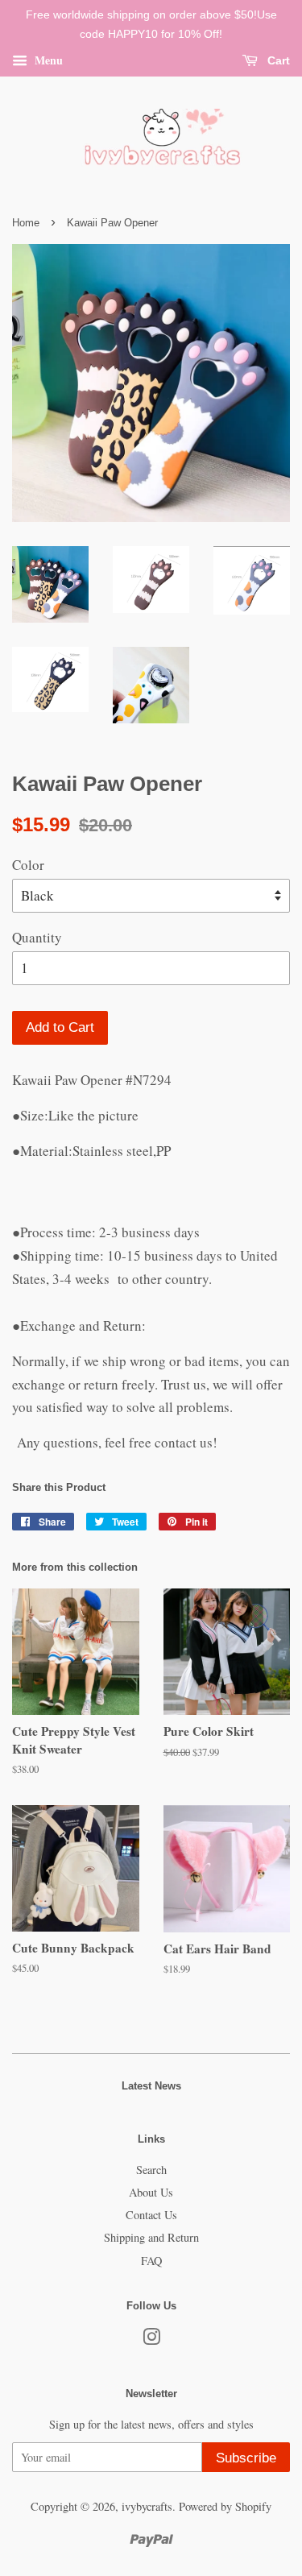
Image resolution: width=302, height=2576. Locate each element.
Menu (47, 59)
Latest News (151, 2086)
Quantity (37, 937)
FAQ (151, 2261)
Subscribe (246, 2458)
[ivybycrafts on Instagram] (151, 2340)
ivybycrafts (147, 2506)
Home (26, 223)
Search (151, 2170)
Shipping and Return (151, 2237)
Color (28, 865)
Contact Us (151, 2215)
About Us (151, 2192)
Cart (277, 60)
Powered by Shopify (225, 2506)
